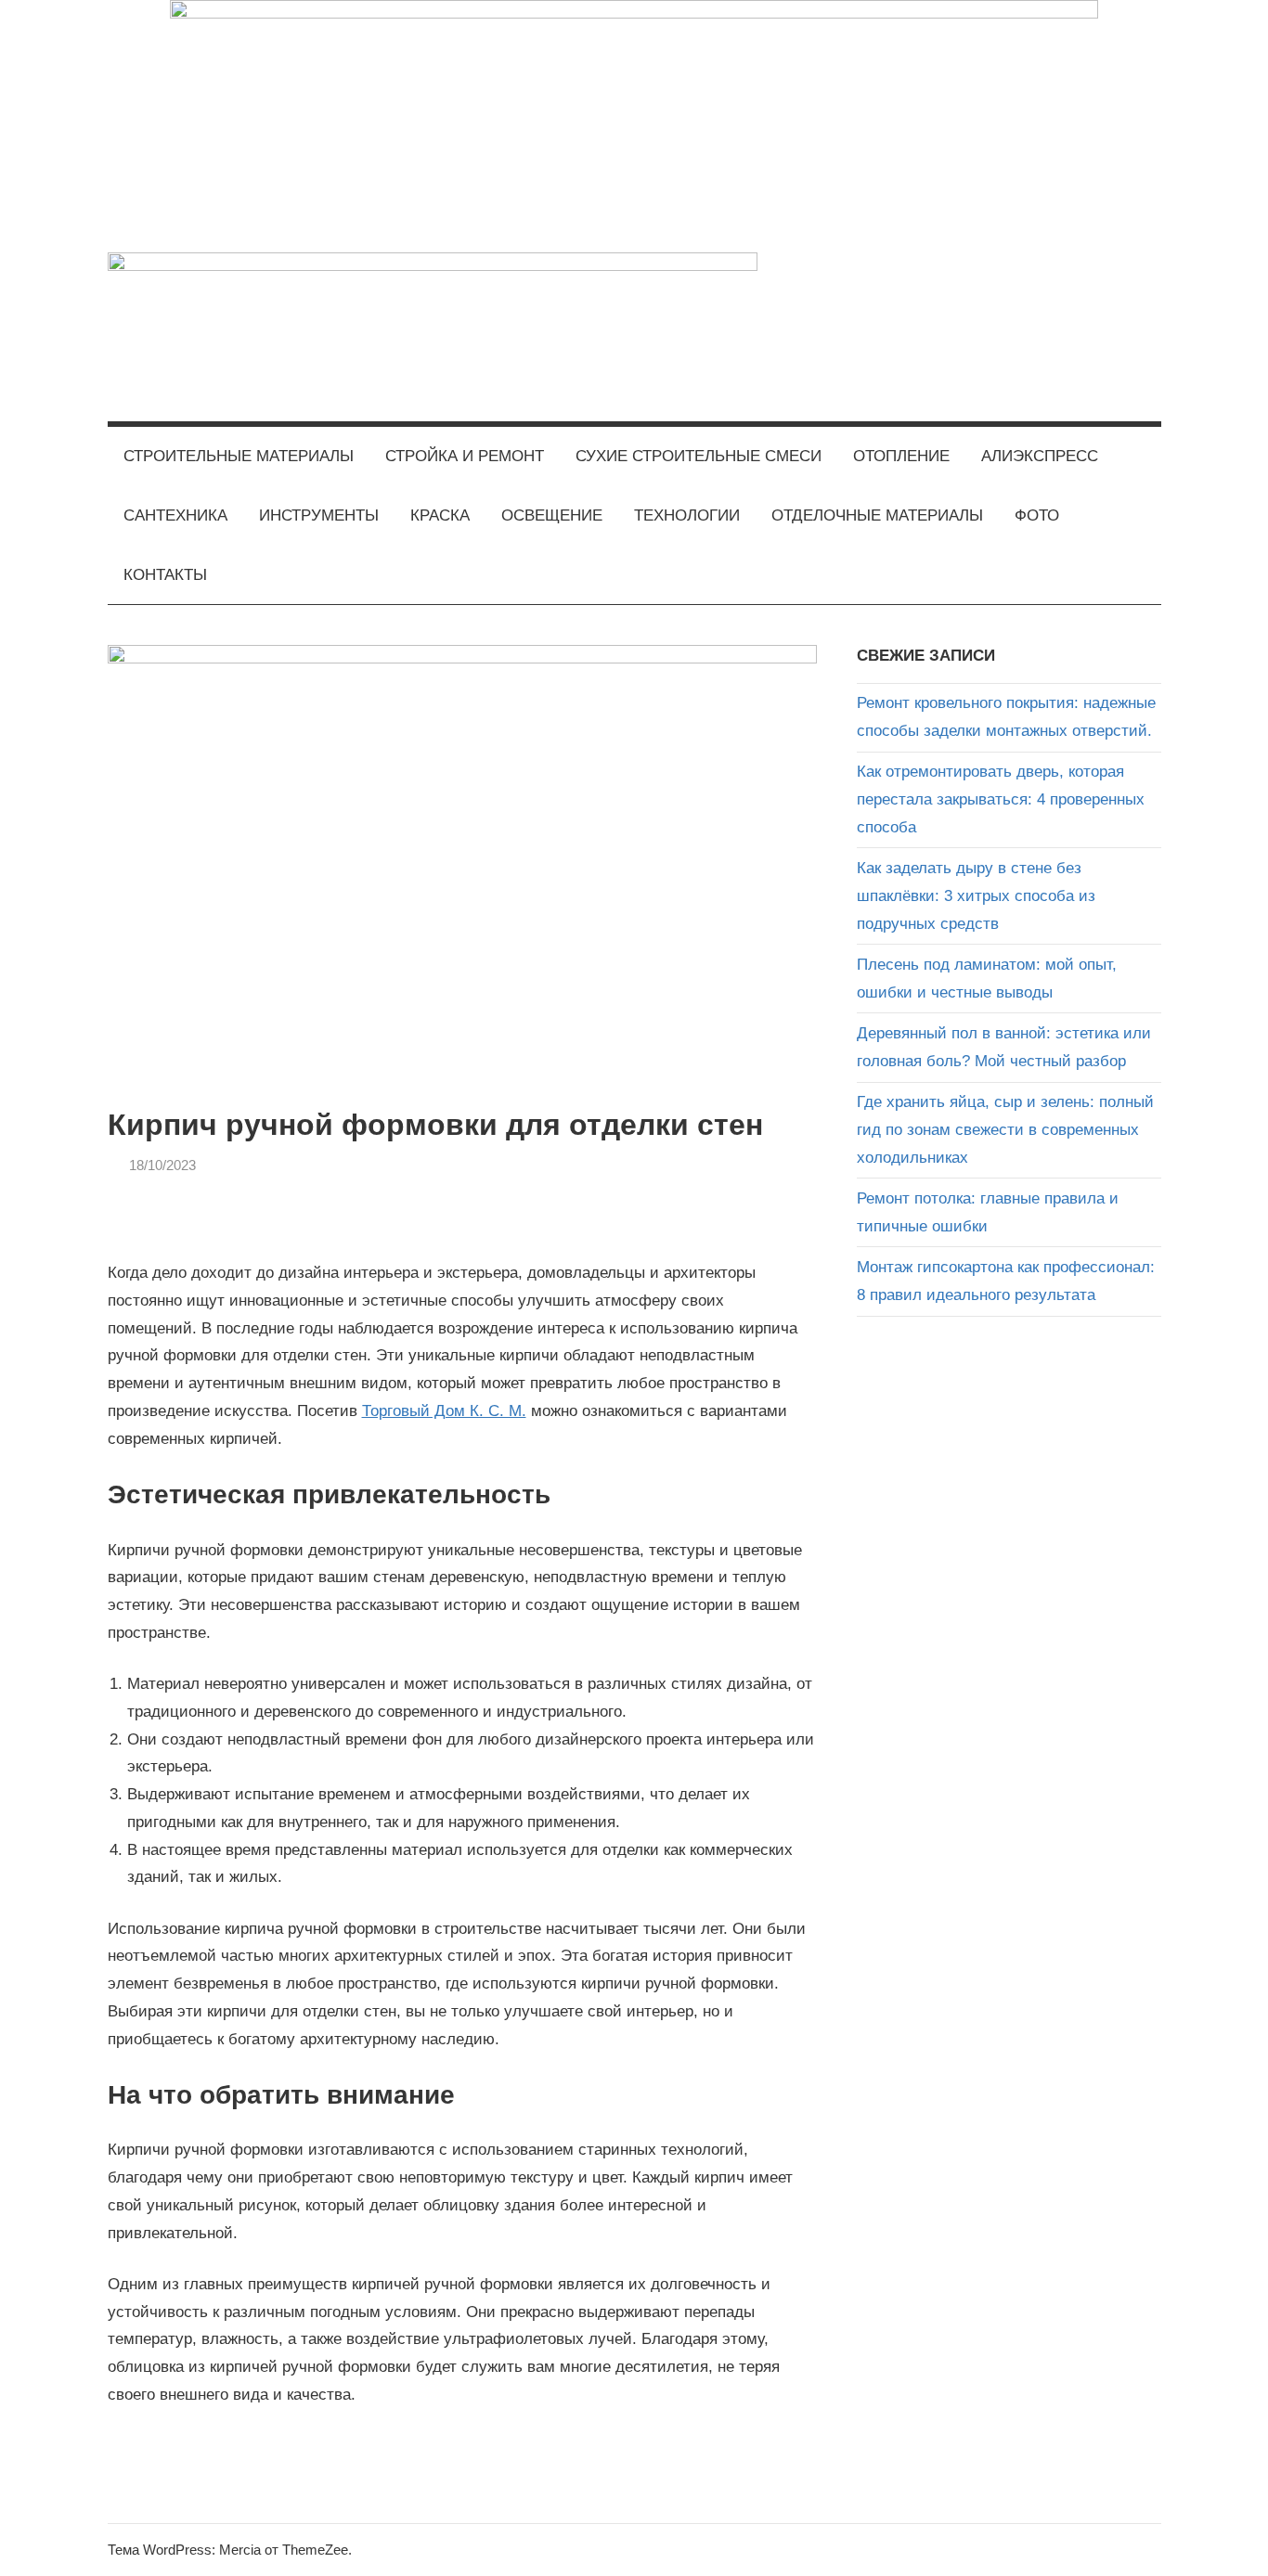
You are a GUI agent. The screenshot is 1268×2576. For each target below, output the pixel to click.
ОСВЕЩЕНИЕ (552, 515)
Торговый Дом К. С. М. (444, 1411)
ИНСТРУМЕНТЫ (319, 515)
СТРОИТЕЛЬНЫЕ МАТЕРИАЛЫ (239, 456)
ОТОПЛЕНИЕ (901, 456)
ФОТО (1037, 515)
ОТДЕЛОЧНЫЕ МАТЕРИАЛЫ (877, 515)
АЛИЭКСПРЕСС (1040, 456)
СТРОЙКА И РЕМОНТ (465, 456)
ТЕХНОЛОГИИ (687, 515)
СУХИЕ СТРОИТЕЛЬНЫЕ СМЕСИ (699, 456)
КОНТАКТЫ (165, 575)
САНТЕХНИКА (175, 515)
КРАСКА (440, 515)
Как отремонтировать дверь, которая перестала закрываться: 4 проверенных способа (1001, 799)
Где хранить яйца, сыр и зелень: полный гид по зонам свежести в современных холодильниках (1005, 1130)
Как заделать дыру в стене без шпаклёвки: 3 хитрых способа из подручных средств (976, 896)
